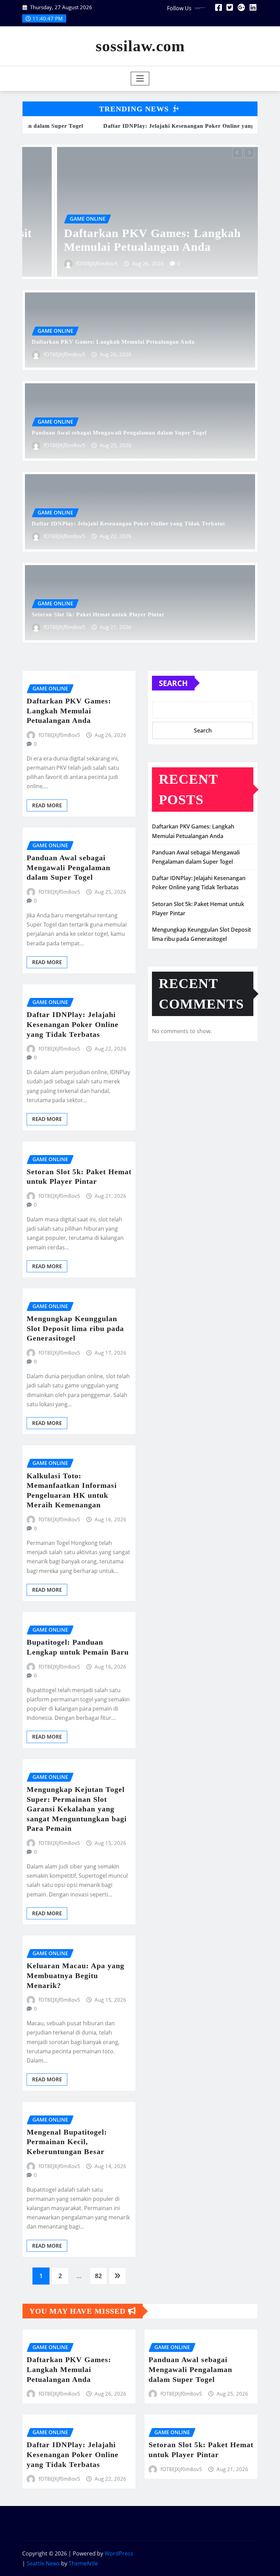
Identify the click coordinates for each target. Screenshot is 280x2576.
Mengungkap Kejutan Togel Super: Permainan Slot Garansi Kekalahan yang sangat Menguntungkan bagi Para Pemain (77, 1809)
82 (98, 2276)
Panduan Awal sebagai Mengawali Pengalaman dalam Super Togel (119, 433)
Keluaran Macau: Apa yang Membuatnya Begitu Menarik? (75, 1975)
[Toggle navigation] (140, 79)
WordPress (119, 2553)
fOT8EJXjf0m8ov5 (61, 263)
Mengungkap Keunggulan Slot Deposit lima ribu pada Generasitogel (75, 1328)
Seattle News (43, 2563)
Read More (47, 805)
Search (173, 683)
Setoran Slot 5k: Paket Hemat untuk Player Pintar (98, 614)
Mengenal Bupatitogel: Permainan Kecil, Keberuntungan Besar (67, 2142)
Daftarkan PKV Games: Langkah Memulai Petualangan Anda (113, 342)
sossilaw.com (140, 46)
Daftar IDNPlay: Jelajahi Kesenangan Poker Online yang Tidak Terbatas (128, 524)
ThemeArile (83, 2563)
